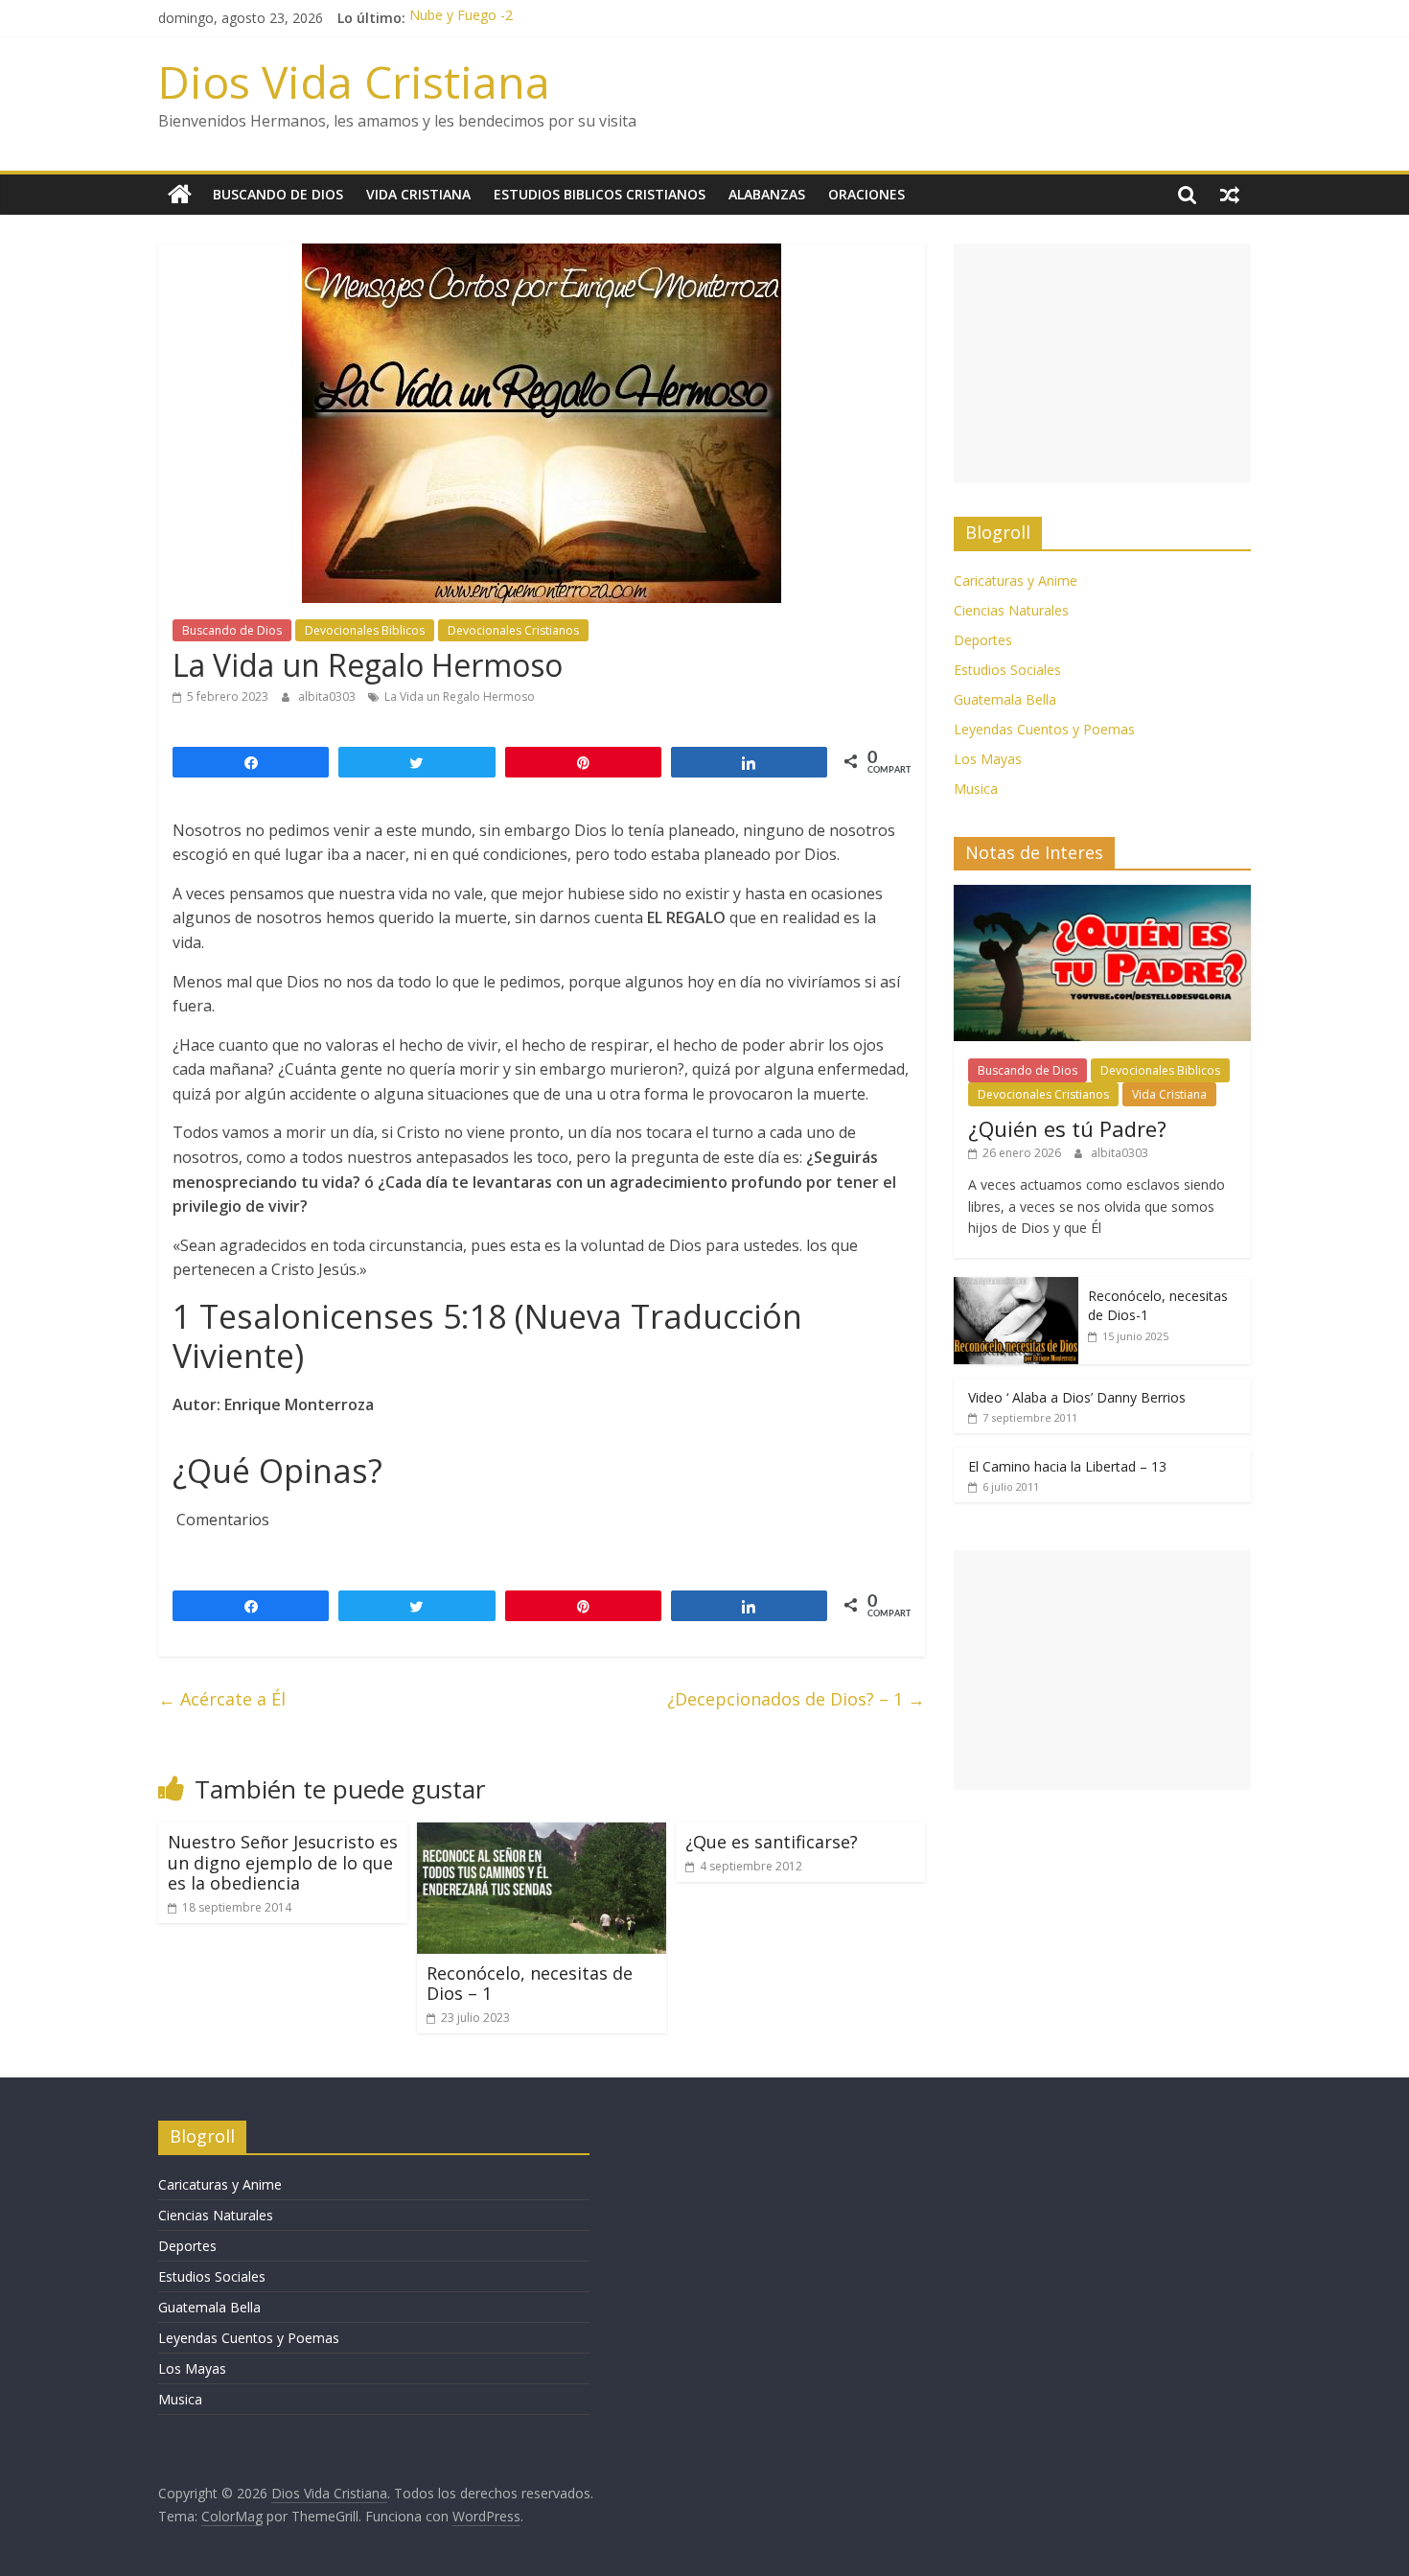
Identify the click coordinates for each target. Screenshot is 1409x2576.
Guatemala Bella (1005, 699)
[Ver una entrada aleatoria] (1230, 195)
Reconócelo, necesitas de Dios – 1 (530, 1984)
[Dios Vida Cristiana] (180, 195)
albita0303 (328, 696)
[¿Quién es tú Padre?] (1102, 895)
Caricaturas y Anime (1016, 580)
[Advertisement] (1102, 363)
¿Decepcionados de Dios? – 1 (796, 1699)
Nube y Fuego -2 (461, 18)
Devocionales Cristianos (513, 630)
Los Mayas (988, 759)
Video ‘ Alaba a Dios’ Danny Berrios (1077, 1397)
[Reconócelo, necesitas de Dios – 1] (542, 1834)
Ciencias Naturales (1011, 610)
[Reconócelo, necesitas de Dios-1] (1016, 1287)
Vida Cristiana (418, 194)
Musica (976, 789)
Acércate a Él (222, 1699)
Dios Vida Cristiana (354, 81)
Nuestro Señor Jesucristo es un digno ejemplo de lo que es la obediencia (283, 1862)
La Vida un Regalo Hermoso (460, 696)
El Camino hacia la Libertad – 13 (1067, 1466)
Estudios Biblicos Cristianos (600, 194)
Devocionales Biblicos (365, 630)
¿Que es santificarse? (772, 1842)
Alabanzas (767, 194)
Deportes (983, 640)
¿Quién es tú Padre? (1067, 1128)
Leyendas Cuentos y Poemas (1044, 729)
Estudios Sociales (1007, 670)
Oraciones (866, 194)
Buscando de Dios (278, 194)
